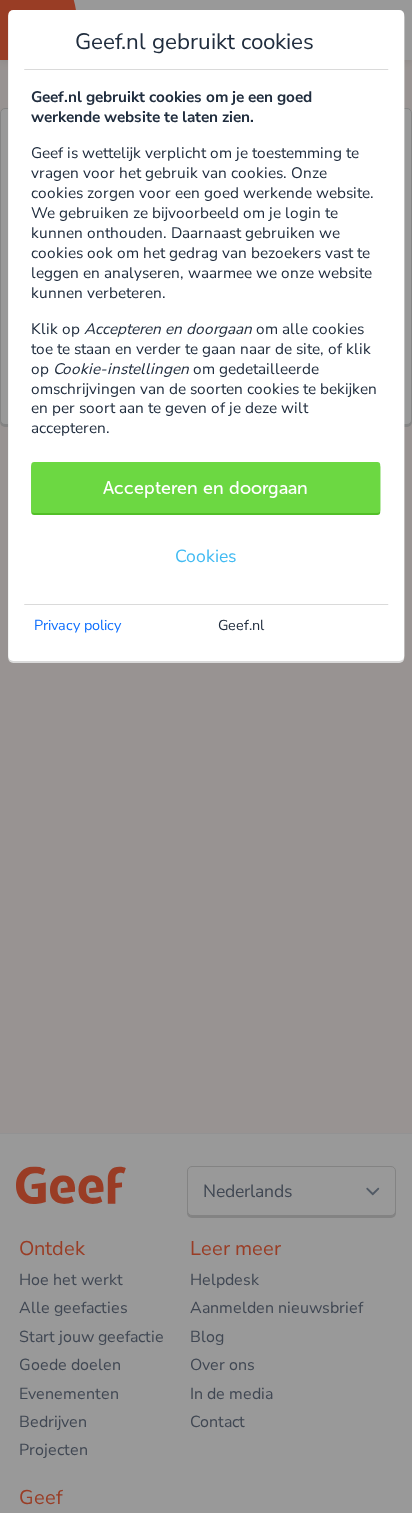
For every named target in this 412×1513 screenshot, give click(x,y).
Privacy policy (77, 625)
